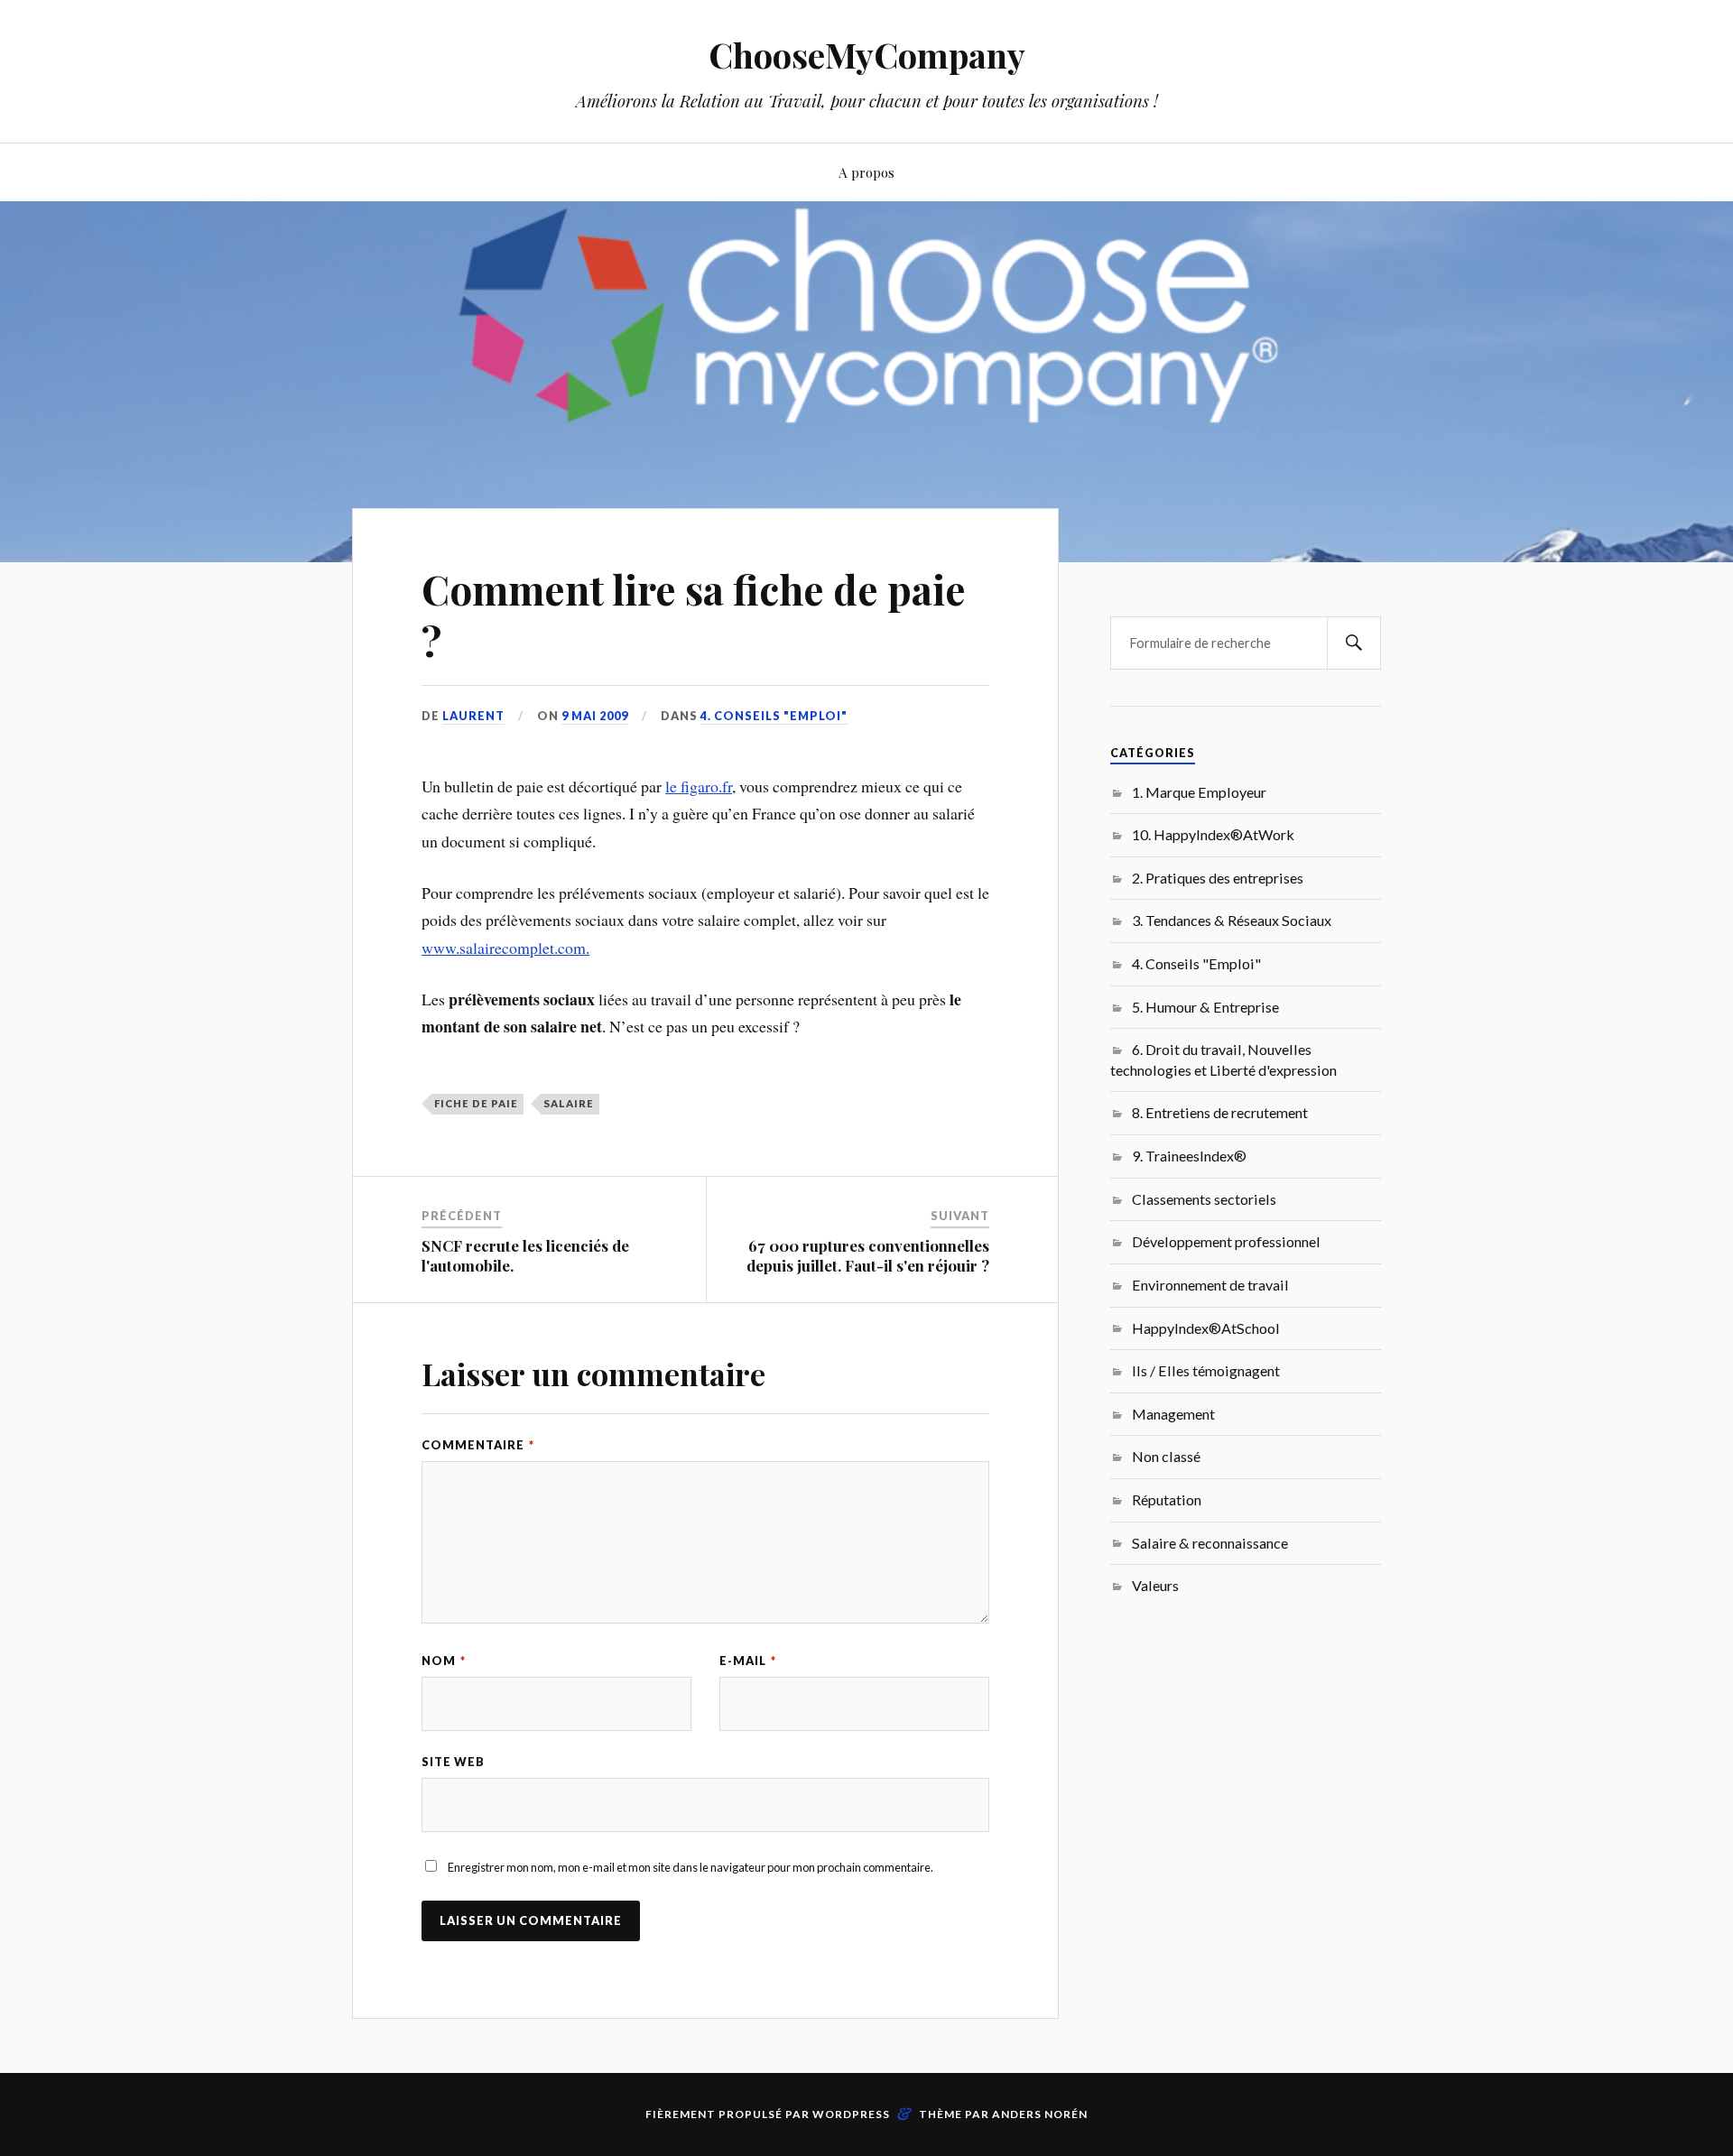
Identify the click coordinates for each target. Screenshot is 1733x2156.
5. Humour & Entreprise (1205, 1007)
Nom (444, 1661)
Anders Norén (1040, 2114)
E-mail (748, 1661)
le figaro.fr (699, 786)
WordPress (851, 2114)
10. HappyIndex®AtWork (1213, 834)
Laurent (473, 716)
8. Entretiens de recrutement (1220, 1112)
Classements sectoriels (1204, 1199)
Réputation (1167, 1499)
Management (1173, 1414)
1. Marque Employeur (1199, 792)
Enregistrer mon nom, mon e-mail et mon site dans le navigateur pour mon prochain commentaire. (690, 1867)
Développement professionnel (1226, 1241)
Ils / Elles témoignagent (1206, 1370)
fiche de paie (476, 1103)
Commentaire (478, 1445)
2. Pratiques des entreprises (1218, 878)
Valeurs (1155, 1585)
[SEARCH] (1354, 643)
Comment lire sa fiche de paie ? (694, 615)
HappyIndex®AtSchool (1206, 1328)
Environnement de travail (1210, 1285)
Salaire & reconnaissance (1210, 1543)
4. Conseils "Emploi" (774, 716)
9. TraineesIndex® (1189, 1156)
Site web (453, 1762)
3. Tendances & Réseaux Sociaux (1232, 920)
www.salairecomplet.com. (505, 948)
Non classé (1166, 1456)
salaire (569, 1103)
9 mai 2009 (595, 716)
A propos (866, 172)
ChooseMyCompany (867, 55)
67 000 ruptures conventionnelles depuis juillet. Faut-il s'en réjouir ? (868, 1255)
